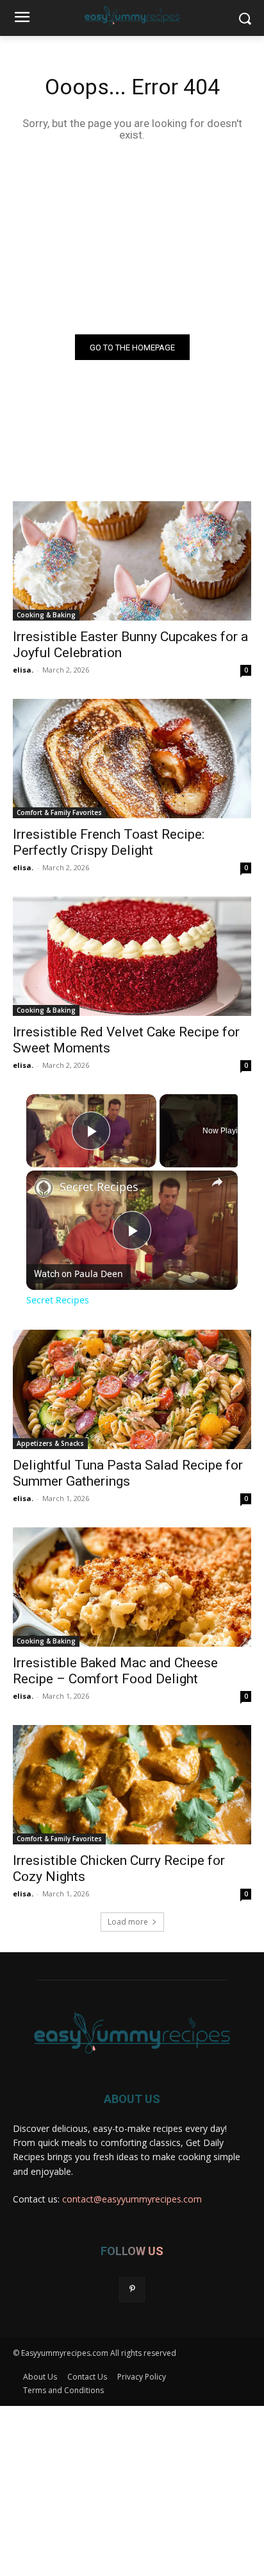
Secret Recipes (99, 1187)
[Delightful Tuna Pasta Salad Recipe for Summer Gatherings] (132, 1389)
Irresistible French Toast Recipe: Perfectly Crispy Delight (109, 842)
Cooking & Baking (46, 615)
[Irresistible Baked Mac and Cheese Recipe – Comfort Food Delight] (132, 1587)
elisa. (23, 670)
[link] (44, 1188)
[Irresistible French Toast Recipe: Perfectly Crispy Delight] (132, 759)
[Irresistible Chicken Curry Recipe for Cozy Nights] (132, 1785)
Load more (128, 1922)
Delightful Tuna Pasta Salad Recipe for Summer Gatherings (128, 1473)
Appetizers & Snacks (50, 1443)
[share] (217, 1182)
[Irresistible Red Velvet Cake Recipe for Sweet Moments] (132, 956)
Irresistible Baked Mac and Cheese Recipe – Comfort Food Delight (115, 1671)
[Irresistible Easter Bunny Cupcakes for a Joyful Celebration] (132, 561)
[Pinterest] (132, 2289)
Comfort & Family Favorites (59, 812)
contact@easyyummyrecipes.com (132, 2199)
